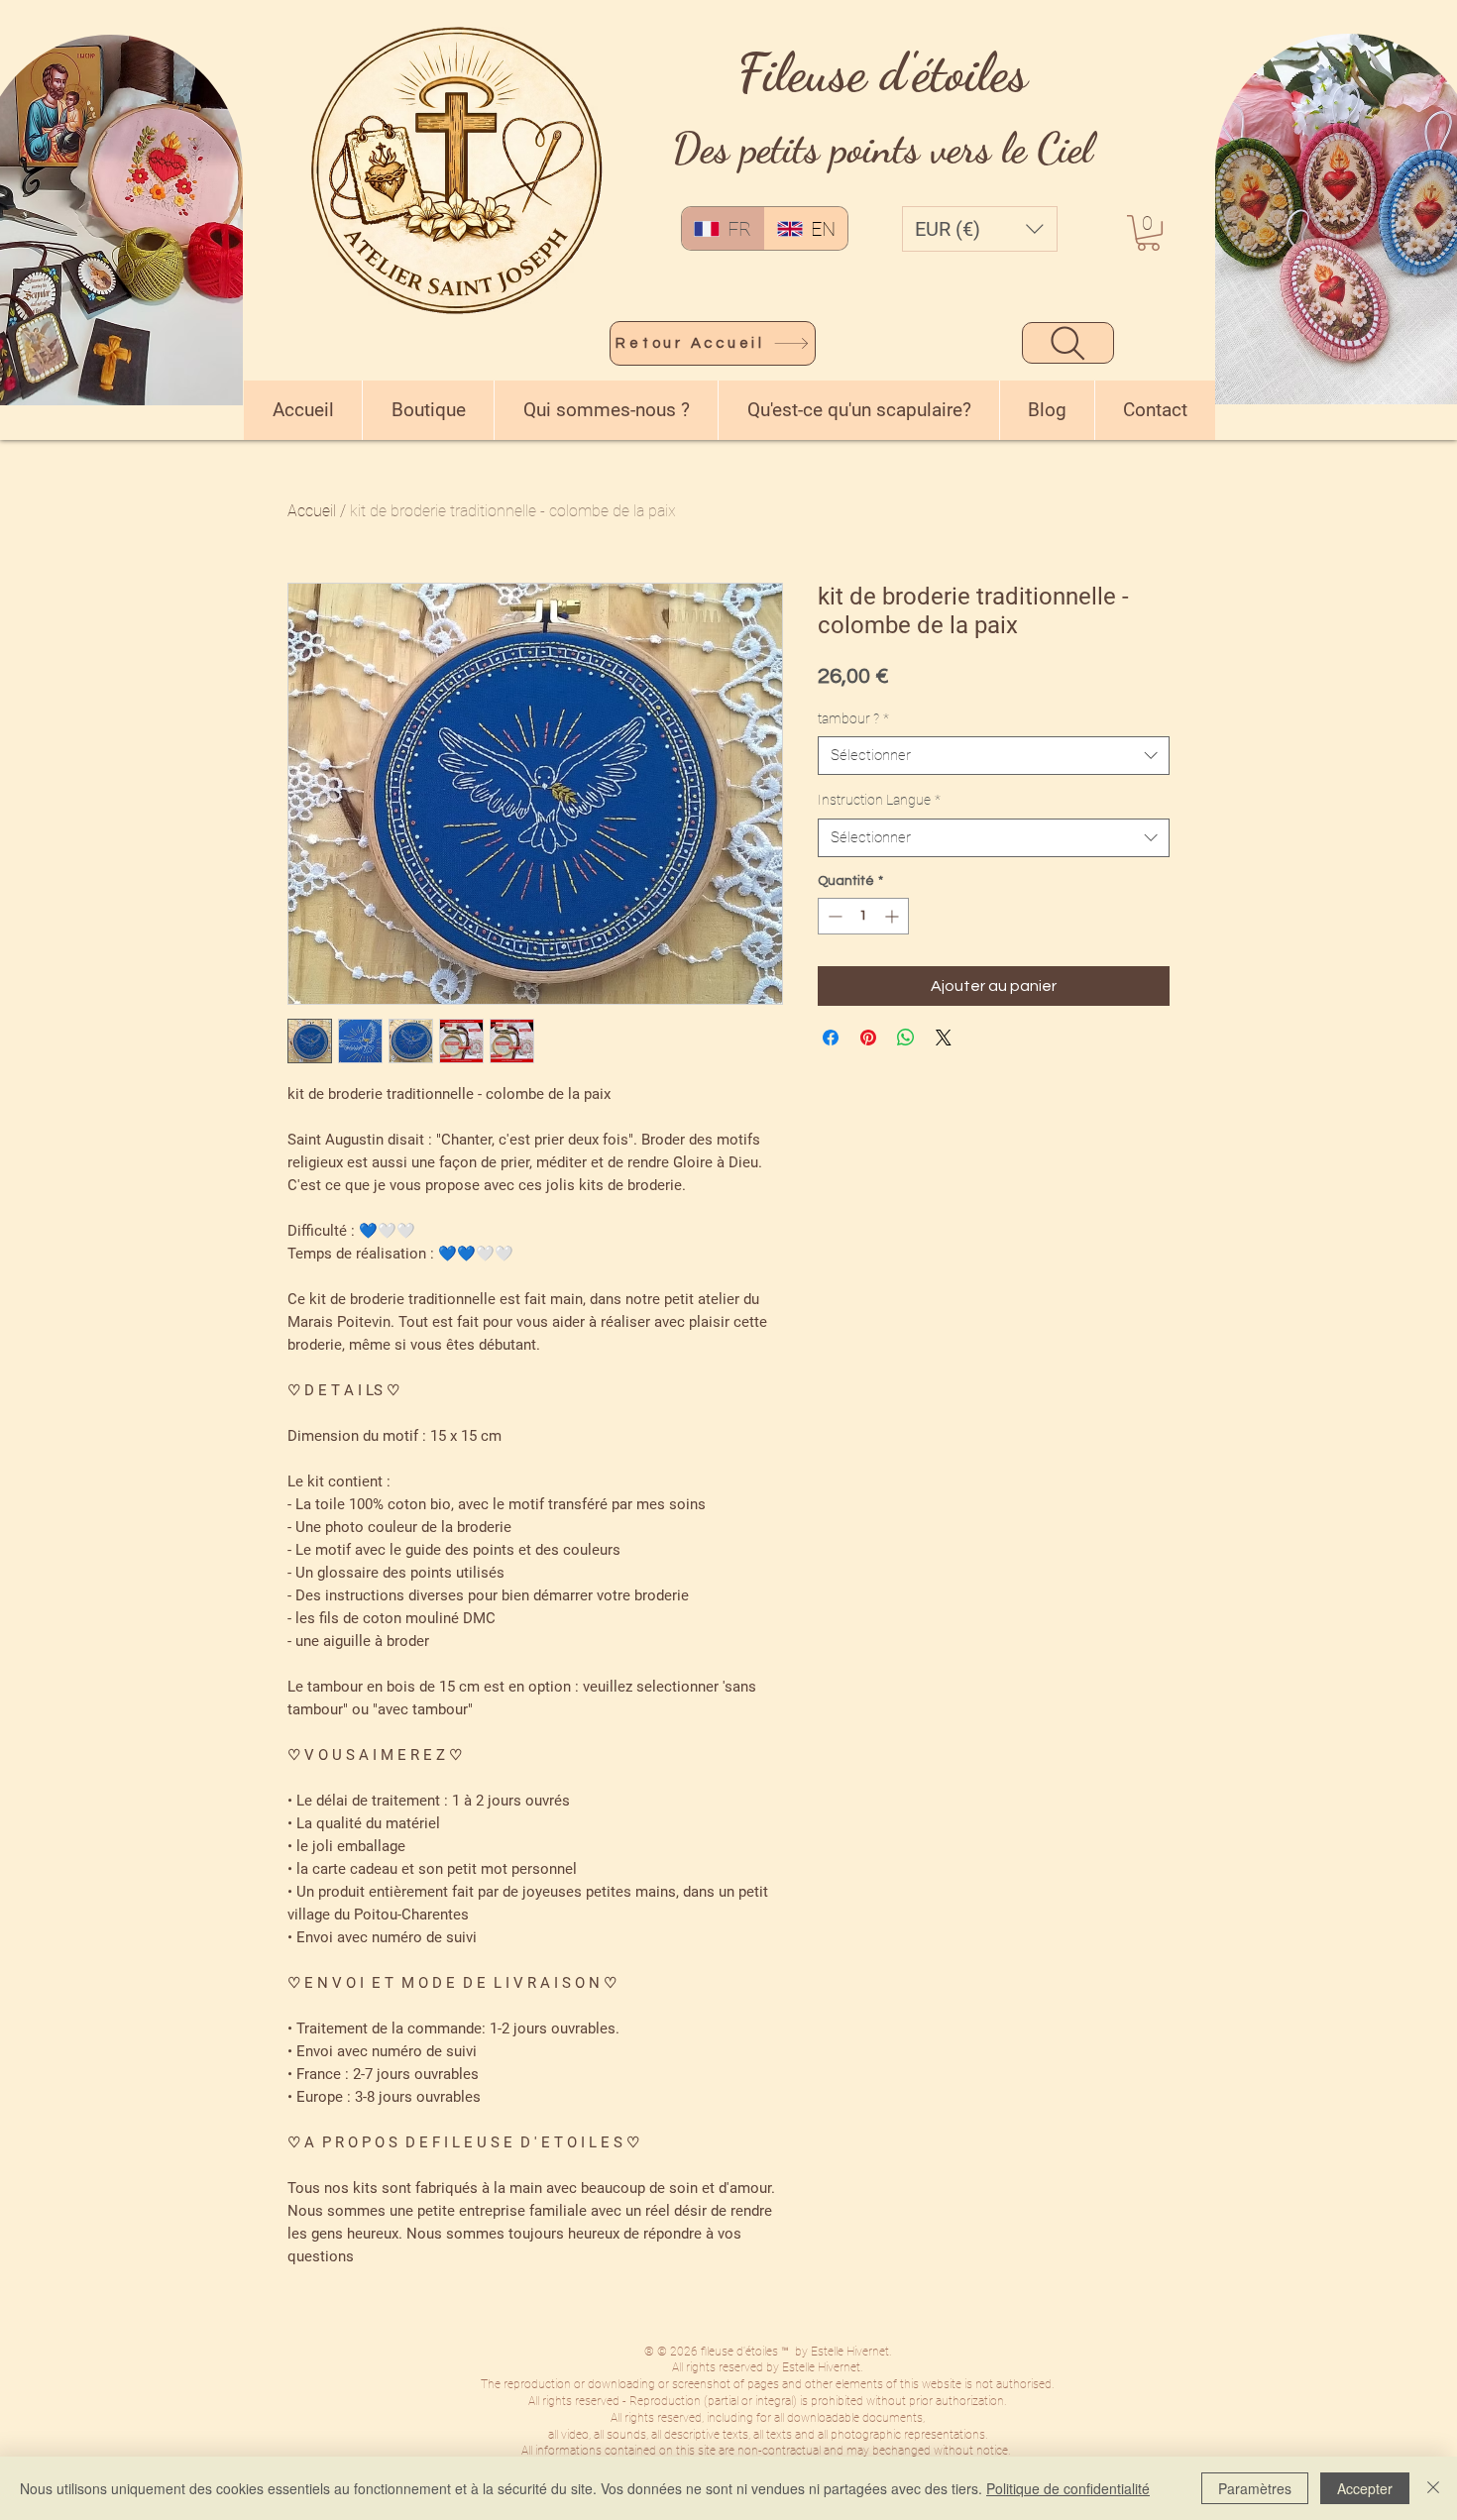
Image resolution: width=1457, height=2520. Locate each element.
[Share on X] (944, 1038)
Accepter (1365, 2488)
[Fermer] (1433, 2488)
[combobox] (994, 756)
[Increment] (894, 916)
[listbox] (980, 229)
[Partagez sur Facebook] (831, 1038)
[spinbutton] (863, 916)
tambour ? (853, 718)
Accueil (312, 511)
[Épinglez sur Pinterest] (868, 1038)
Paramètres (1255, 2488)
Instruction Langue (879, 800)
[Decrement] (833, 916)
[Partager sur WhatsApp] (906, 1038)
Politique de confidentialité (1068, 2488)
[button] (980, 229)
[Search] (1068, 343)
